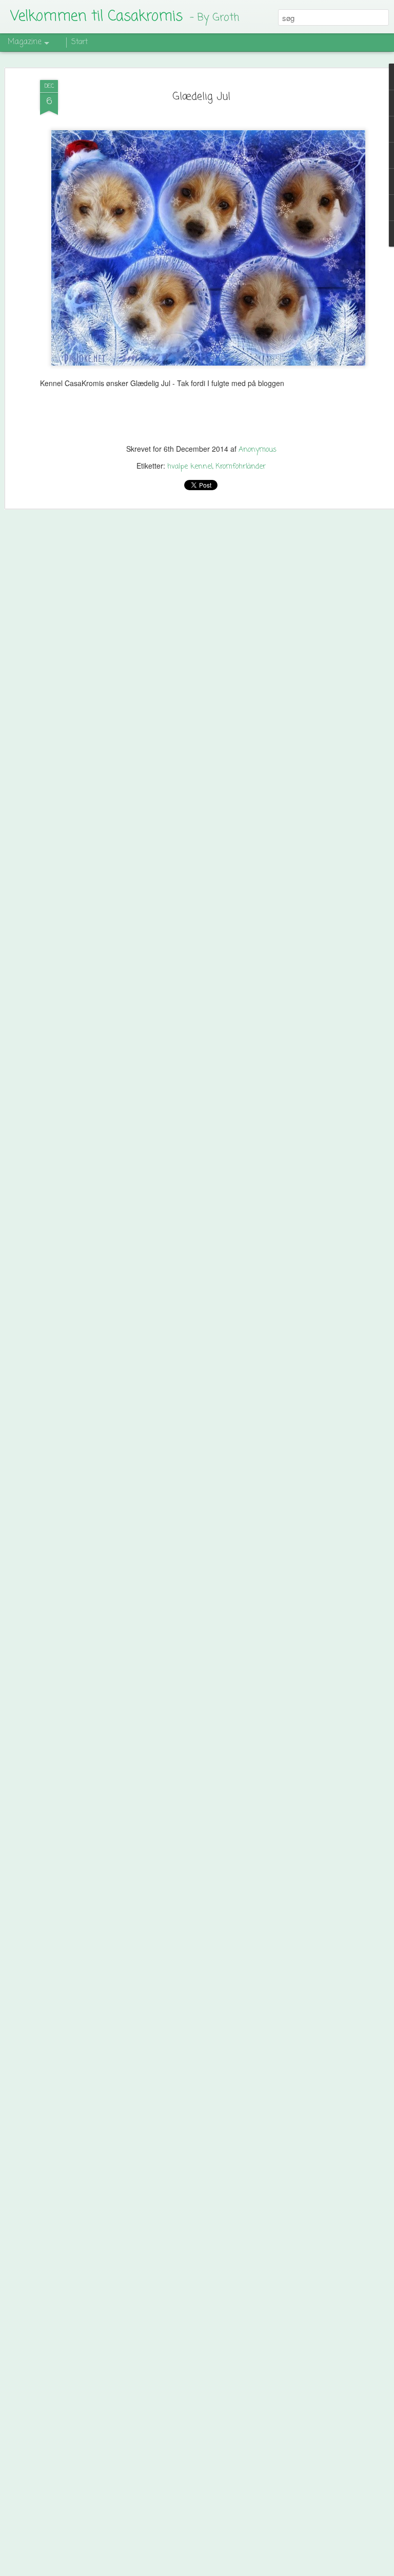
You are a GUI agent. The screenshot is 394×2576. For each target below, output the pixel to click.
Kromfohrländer (241, 467)
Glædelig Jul (201, 97)
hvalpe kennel (190, 467)
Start (80, 42)
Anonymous (258, 450)
